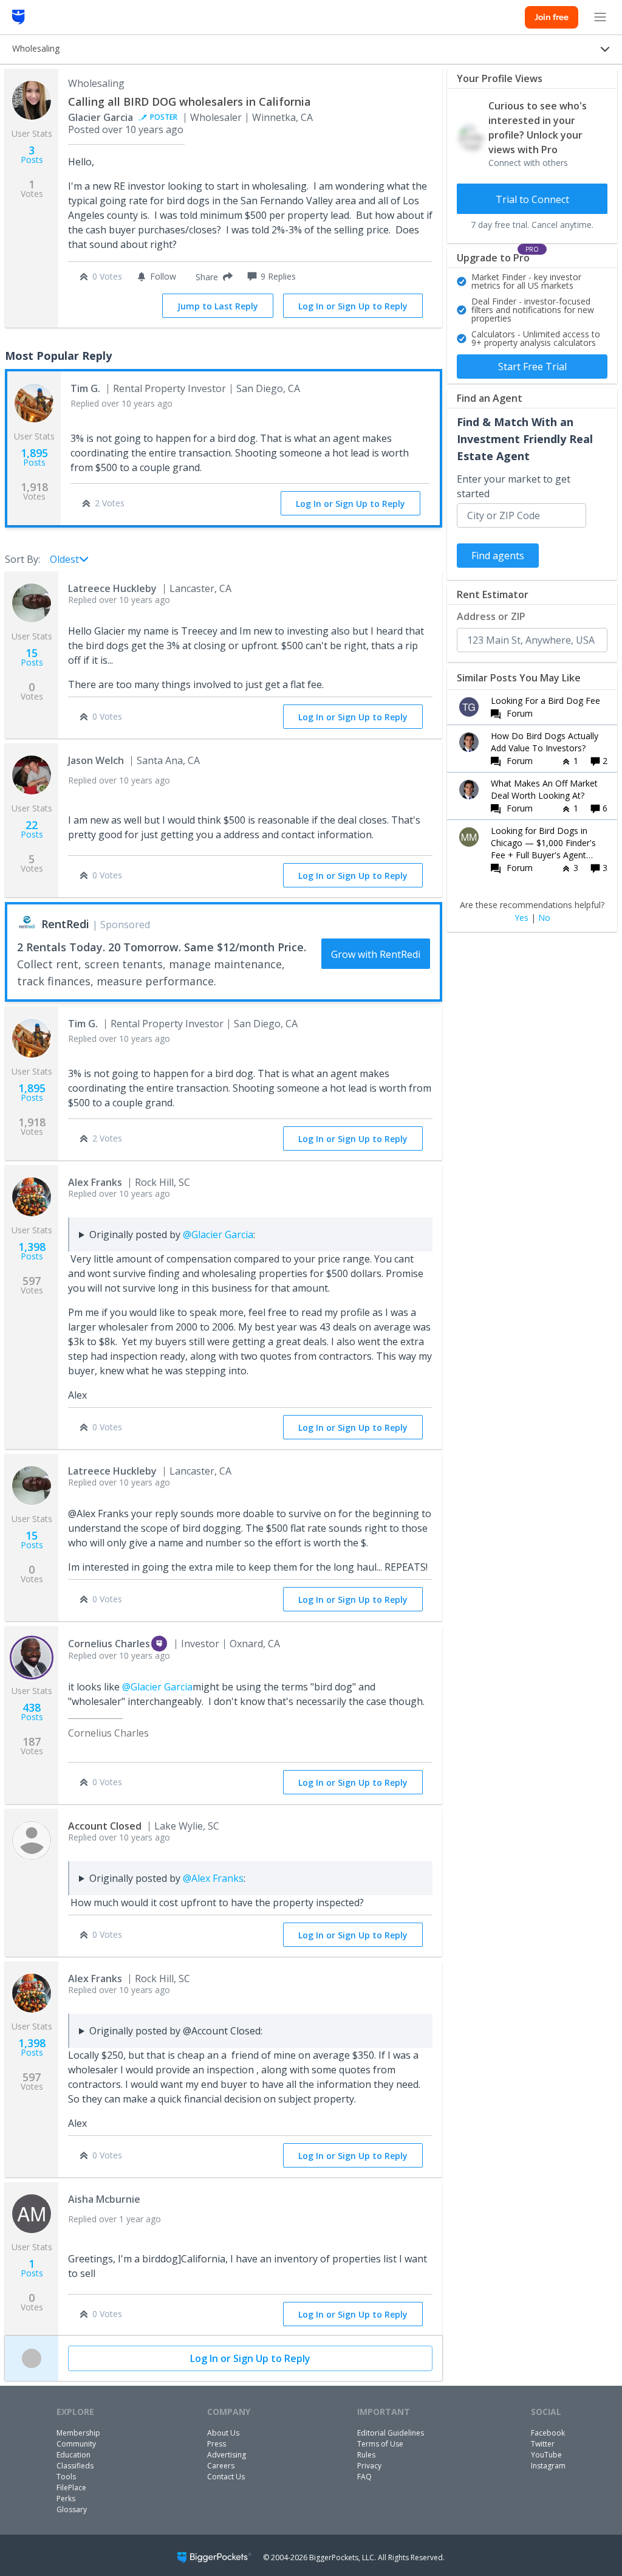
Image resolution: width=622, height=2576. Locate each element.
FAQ (364, 2477)
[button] (212, 277)
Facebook (548, 2433)
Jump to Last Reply (218, 306)
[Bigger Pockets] (19, 17)
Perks (66, 2499)
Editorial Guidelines (391, 2433)
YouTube (546, 2455)
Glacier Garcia (101, 117)
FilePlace (71, 2488)
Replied (121, 403)
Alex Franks (95, 1182)
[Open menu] (600, 17)
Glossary (72, 2509)
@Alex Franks (213, 1878)
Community (76, 2444)
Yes (521, 918)
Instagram (548, 2466)
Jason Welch (96, 760)
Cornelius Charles (109, 1644)
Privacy (369, 2466)
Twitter (543, 2444)
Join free (552, 17)
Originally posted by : (172, 1235)
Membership (78, 2433)
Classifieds (75, 2466)
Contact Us (226, 2477)
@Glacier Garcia (218, 1235)
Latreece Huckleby (112, 588)
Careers (221, 2466)
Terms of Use (380, 2444)
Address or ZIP (491, 616)
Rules (366, 2455)
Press (217, 2444)
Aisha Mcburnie (104, 2199)
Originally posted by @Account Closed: (176, 2031)
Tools (66, 2477)
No (544, 918)
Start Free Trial (532, 367)
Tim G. (85, 388)
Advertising (227, 2455)
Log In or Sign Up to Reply (353, 306)
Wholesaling (96, 83)
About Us (223, 2433)
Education (73, 2455)
